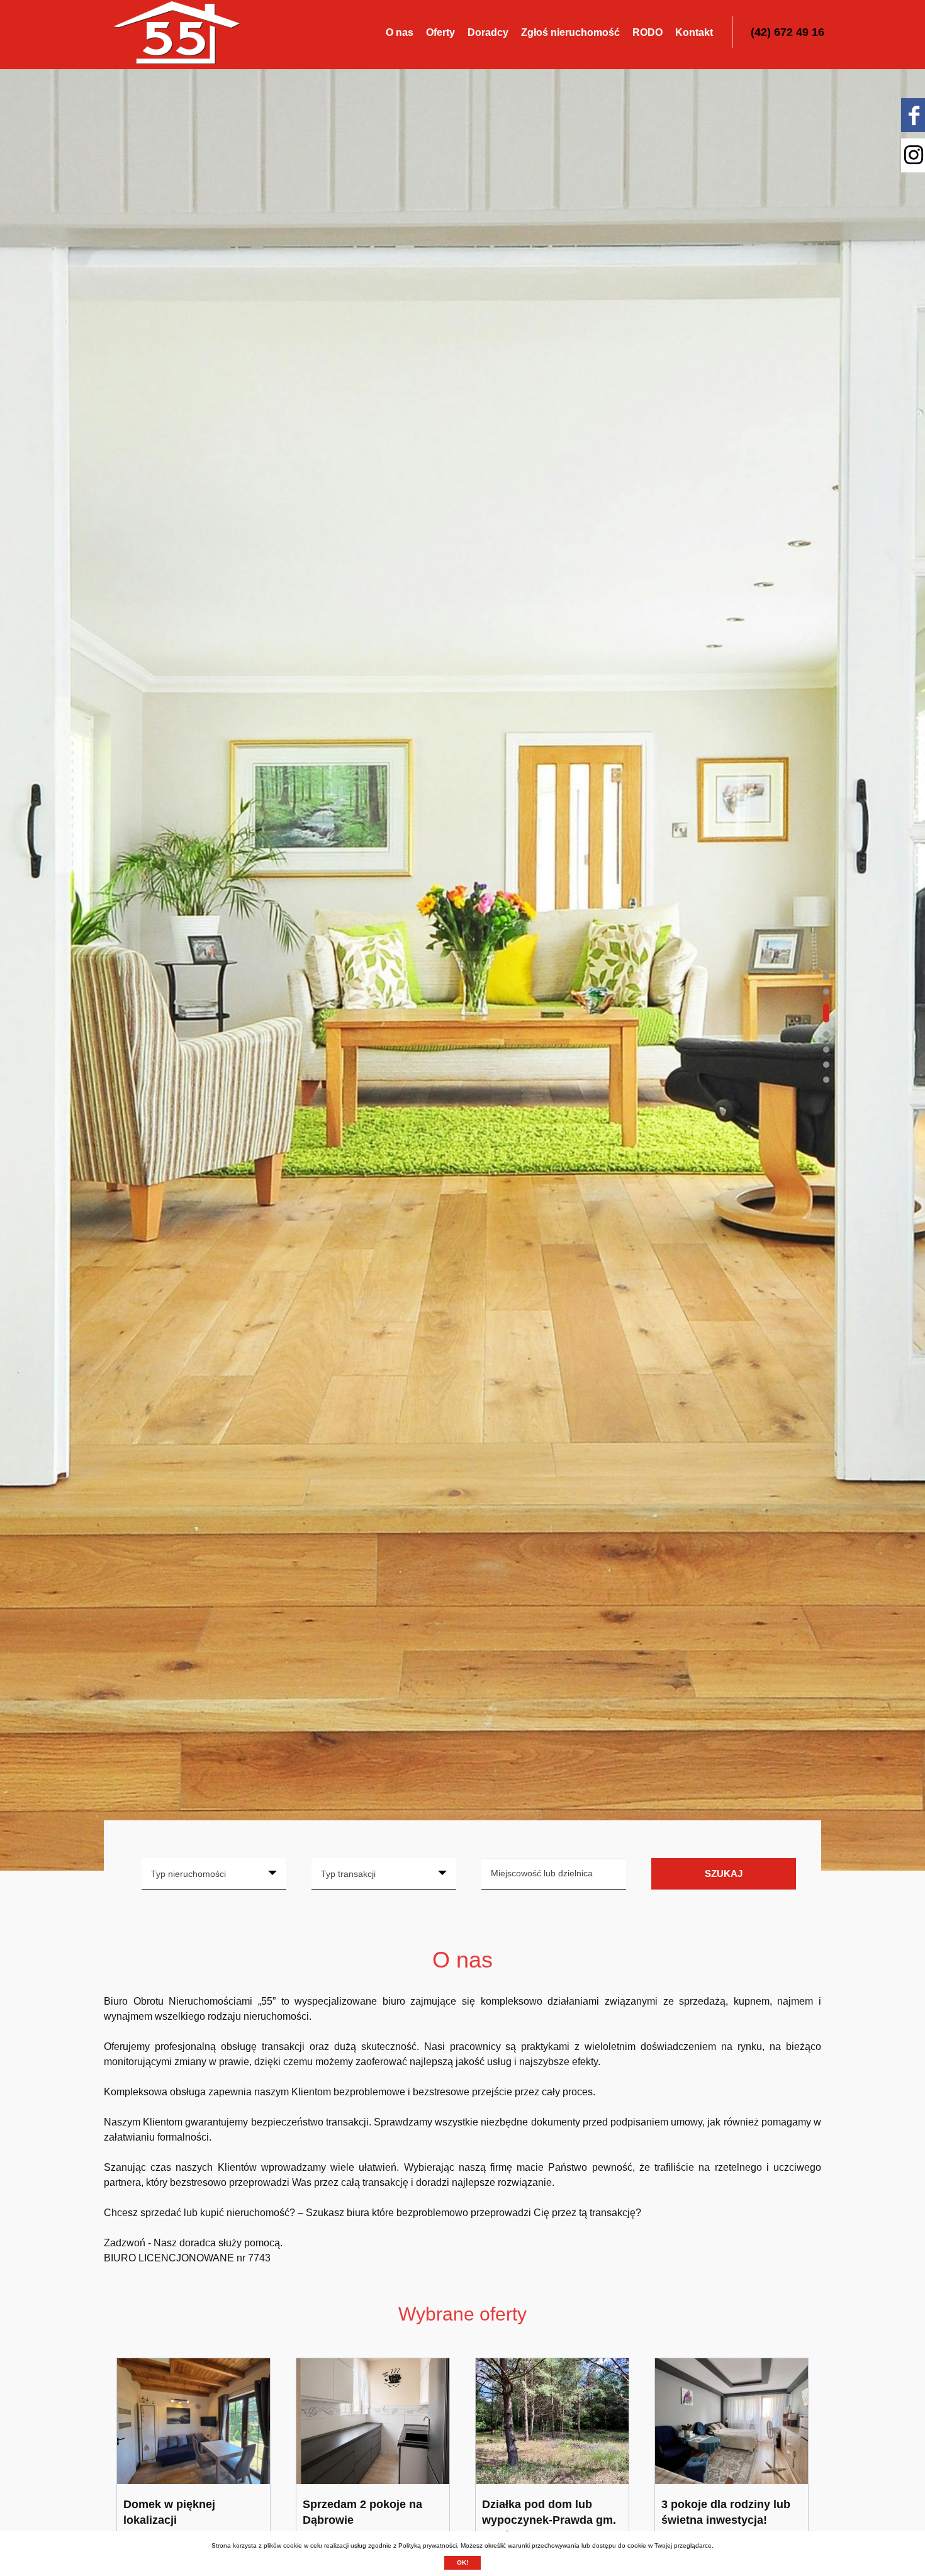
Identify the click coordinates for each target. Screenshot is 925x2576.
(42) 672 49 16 (788, 32)
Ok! (462, 2562)
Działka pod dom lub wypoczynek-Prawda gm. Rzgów (549, 2520)
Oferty (440, 32)
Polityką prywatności (428, 2545)
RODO (647, 32)
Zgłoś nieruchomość (570, 32)
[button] (826, 977)
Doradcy (488, 32)
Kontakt (694, 32)
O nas (400, 32)
